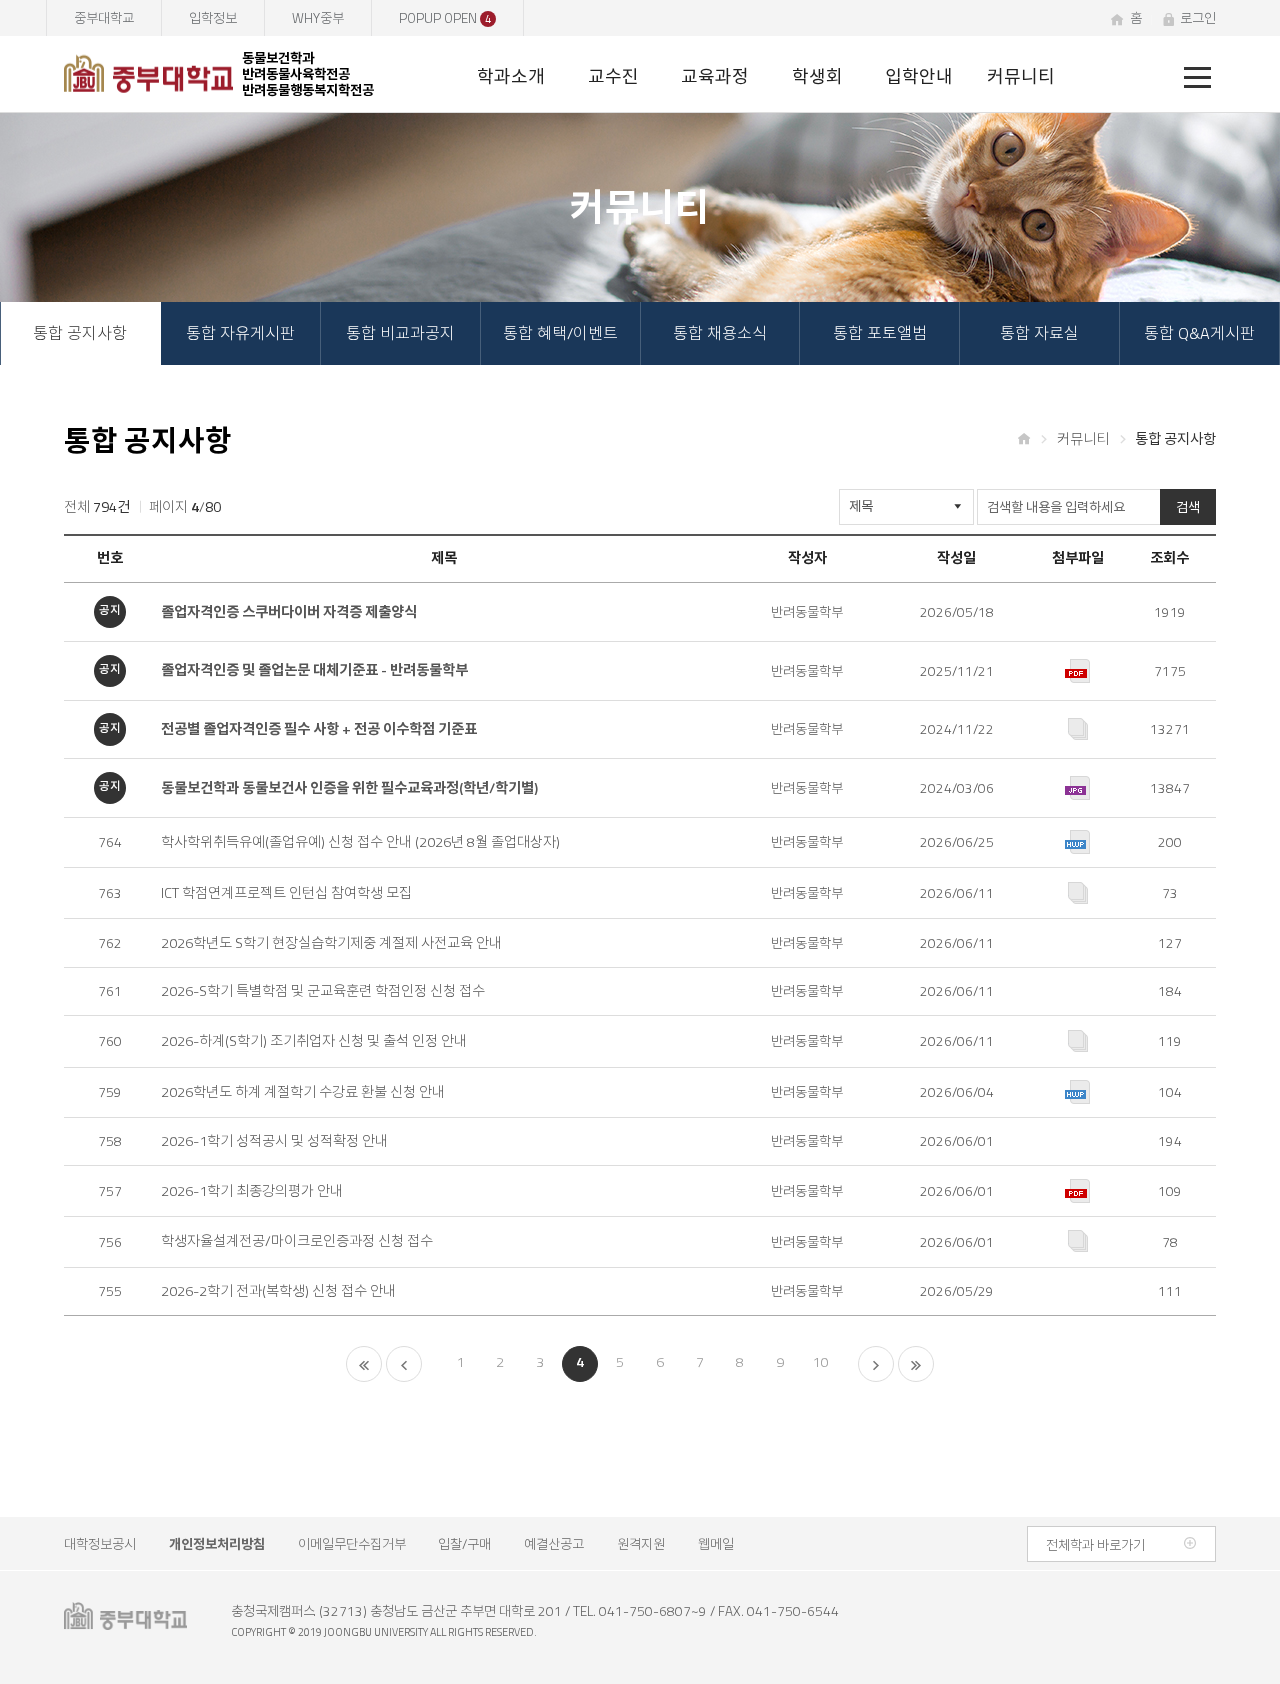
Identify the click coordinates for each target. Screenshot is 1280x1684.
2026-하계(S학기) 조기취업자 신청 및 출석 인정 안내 (314, 1041)
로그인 (1198, 18)
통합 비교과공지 (400, 333)
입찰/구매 (464, 1544)
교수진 (613, 76)
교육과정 (715, 76)
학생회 (817, 76)
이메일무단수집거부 (352, 1544)
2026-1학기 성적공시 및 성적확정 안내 (274, 1141)
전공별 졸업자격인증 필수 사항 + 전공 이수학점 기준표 (319, 729)
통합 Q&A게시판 (1199, 333)
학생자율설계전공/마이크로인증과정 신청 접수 (297, 1241)
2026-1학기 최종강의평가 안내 (252, 1191)
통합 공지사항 (80, 333)
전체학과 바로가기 (1095, 1545)
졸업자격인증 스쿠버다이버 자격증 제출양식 (289, 612)
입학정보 (213, 18)
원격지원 (641, 1544)
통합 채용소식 (720, 333)
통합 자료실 (1039, 333)
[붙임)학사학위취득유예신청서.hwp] (1077, 842)
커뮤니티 (1021, 76)
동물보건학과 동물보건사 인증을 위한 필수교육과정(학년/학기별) (349, 788)
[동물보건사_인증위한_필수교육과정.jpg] (1077, 788)
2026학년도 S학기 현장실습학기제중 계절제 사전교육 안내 (331, 943)
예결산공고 (554, 1544)
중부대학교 (104, 18)
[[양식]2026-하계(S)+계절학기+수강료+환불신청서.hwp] (1077, 1092)
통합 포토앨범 (880, 333)
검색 (1188, 507)
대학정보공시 (100, 1544)
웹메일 (716, 1544)
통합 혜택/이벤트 (560, 333)
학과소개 (511, 76)
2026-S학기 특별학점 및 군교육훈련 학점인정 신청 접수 (323, 991)
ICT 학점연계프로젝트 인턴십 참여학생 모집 (286, 893)
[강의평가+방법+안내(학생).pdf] (1077, 1191)
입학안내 (919, 76)
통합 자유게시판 (240, 333)
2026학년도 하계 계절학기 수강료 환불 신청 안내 (303, 1092)
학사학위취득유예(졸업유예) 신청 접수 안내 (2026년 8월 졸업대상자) (360, 842)
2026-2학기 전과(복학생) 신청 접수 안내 (278, 1291)
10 (820, 1362)
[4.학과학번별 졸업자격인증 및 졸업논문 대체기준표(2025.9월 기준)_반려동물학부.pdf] (1077, 671)
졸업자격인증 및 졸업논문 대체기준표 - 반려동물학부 (314, 670)
